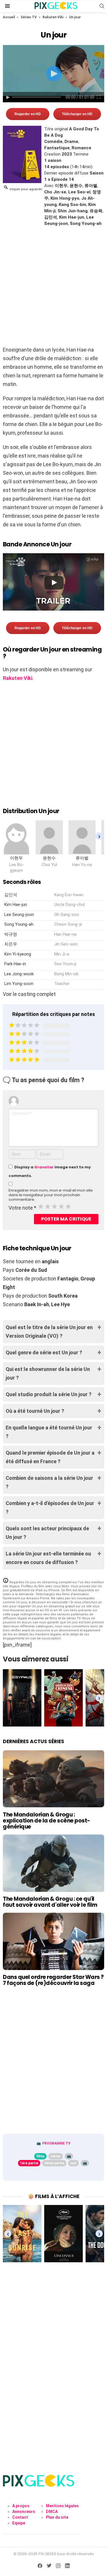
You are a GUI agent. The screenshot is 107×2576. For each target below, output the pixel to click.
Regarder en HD (28, 114)
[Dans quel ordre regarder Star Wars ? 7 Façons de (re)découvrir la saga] (53, 1941)
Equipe (19, 2523)
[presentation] (99, 836)
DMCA (52, 2512)
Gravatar (44, 1167)
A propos (21, 2506)
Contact (20, 2517)
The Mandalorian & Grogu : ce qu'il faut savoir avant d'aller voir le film (50, 1902)
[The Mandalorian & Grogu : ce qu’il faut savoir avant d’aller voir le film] (53, 1863)
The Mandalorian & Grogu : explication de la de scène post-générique (47, 1821)
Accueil (9, 17)
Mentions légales (62, 2506)
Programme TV (56, 2143)
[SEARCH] (102, 6)
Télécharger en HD (77, 114)
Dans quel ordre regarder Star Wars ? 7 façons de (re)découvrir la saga (53, 1980)
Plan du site (57, 2517)
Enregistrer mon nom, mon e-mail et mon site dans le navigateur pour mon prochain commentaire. (51, 1195)
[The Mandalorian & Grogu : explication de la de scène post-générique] (53, 1779)
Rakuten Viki (53, 17)
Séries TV (29, 17)
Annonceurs (24, 2512)
